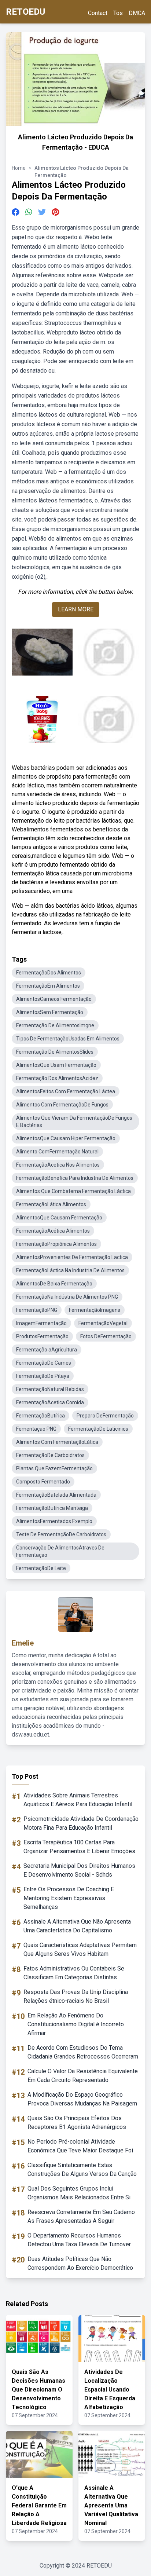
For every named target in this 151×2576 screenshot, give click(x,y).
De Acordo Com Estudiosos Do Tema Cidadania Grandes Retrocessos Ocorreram (83, 2052)
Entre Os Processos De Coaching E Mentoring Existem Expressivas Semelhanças (69, 1898)
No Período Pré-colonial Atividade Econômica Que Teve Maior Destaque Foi (80, 2146)
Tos (118, 13)
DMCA (137, 13)
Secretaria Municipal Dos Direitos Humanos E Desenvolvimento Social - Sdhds (79, 1870)
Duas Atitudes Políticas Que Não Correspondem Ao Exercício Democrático (80, 2263)
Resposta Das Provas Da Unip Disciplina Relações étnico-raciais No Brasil (76, 1996)
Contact (98, 13)
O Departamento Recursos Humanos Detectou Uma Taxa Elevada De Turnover (79, 2240)
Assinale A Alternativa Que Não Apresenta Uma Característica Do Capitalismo (77, 1926)
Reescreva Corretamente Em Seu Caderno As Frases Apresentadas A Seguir (81, 2216)
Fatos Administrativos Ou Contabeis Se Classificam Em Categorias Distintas (74, 1973)
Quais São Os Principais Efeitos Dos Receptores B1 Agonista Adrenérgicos (77, 2123)
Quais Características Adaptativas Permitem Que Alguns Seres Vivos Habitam (80, 1949)
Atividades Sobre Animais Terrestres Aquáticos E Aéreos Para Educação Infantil (78, 1800)
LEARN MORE (76, 609)
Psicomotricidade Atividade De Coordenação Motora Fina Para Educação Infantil (81, 1823)
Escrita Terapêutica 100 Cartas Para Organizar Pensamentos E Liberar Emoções (79, 1847)
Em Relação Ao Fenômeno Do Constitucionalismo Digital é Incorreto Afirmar (76, 2024)
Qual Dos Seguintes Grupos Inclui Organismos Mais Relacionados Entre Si (79, 2193)
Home (19, 168)
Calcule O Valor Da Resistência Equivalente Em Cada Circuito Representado (83, 2076)
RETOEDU (25, 12)
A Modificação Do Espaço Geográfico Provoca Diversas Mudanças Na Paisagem (82, 2099)
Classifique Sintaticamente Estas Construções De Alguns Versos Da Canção (82, 2169)
